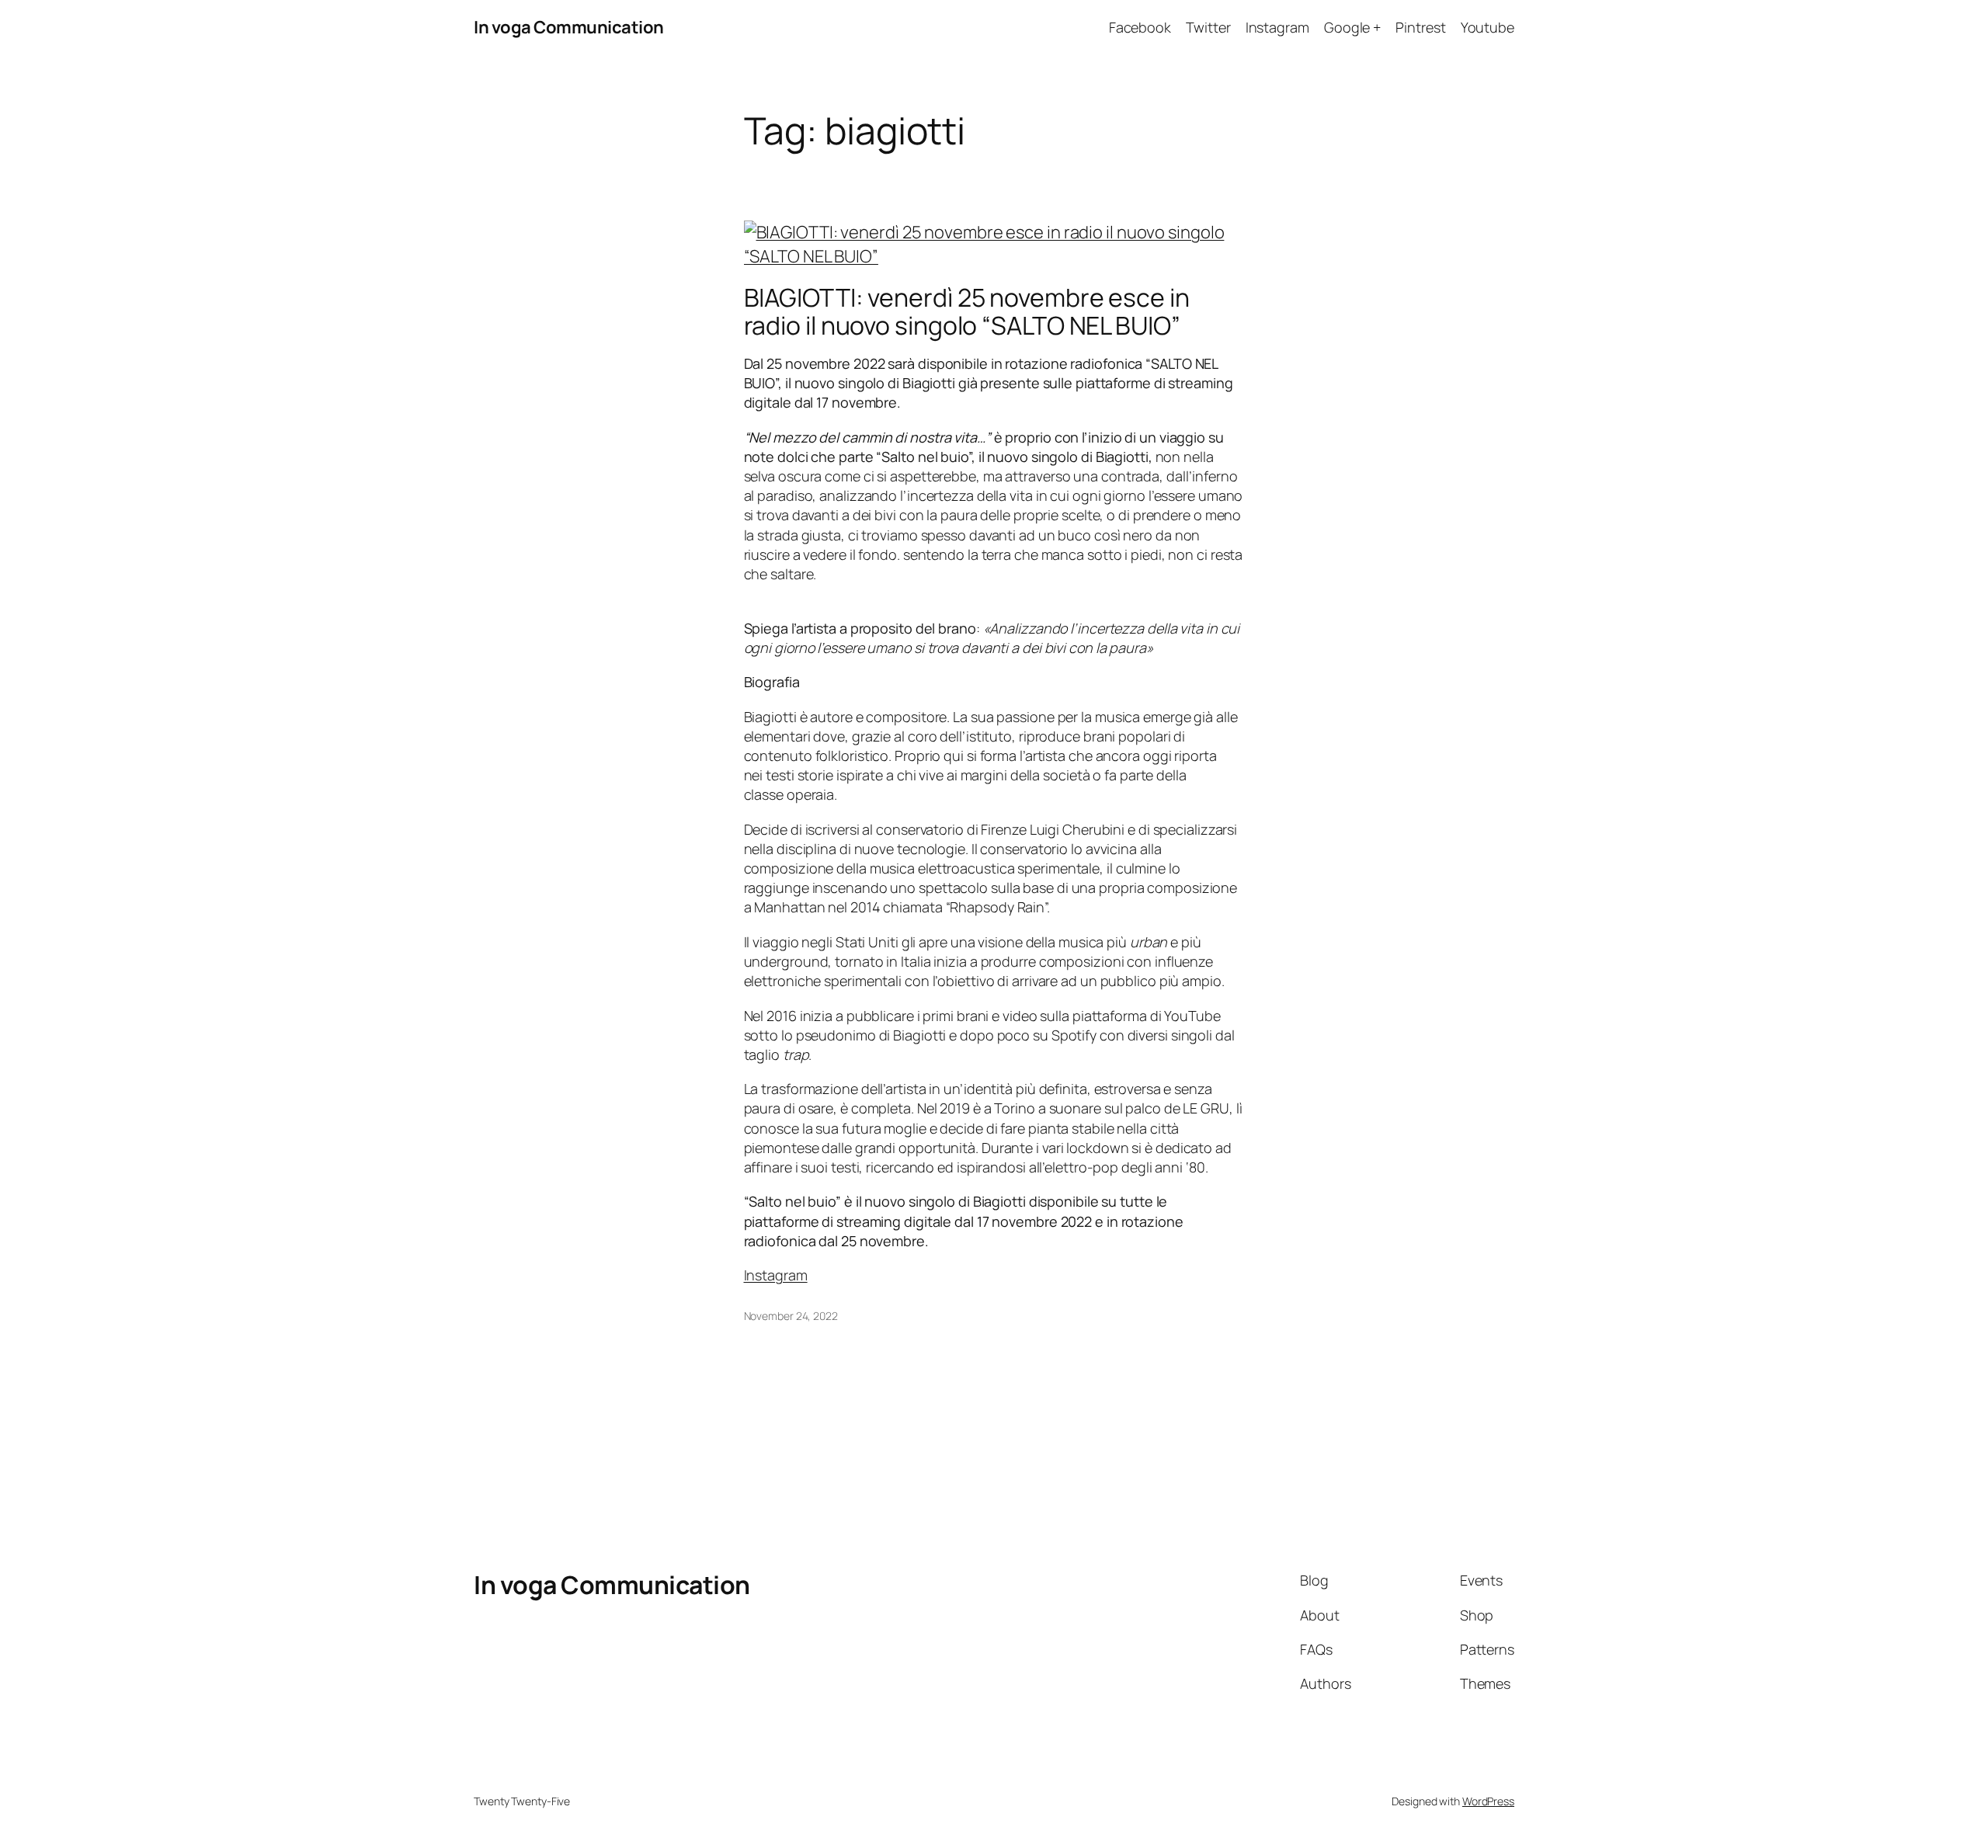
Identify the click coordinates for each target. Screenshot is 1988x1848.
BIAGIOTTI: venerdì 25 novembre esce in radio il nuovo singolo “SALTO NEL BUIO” (967, 311)
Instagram (776, 1275)
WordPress (1488, 1801)
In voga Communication (569, 27)
